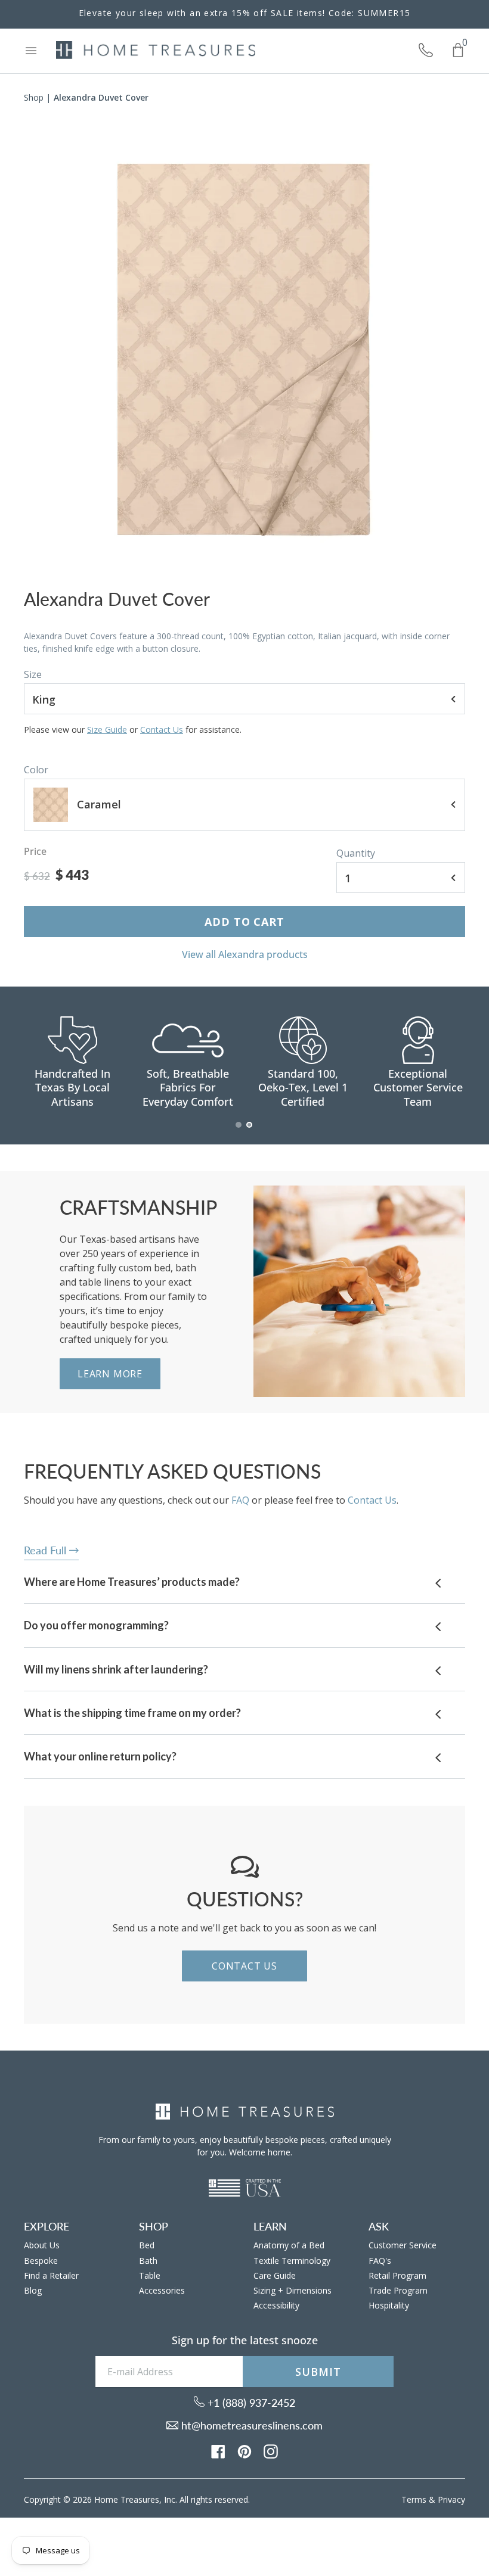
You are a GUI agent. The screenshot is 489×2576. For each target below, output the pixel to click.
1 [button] (239, 1131)
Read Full (47, 1550)
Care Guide (275, 2275)
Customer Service (403, 2245)
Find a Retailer (51, 2275)
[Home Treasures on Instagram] (271, 2450)
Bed (147, 2245)
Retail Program (397, 2275)
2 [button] (250, 1131)
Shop (34, 97)
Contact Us (162, 729)
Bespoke (41, 2261)
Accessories (162, 2290)
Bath (148, 2261)
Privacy (451, 2499)
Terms (414, 2499)
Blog (33, 2290)
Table (150, 2275)
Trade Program (398, 2290)
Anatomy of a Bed (289, 2245)
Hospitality (389, 2305)
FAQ (240, 1500)
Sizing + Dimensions (293, 2290)
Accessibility (276, 2305)
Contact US (244, 1966)
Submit (318, 2372)
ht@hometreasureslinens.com (250, 2425)
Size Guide (107, 729)
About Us (42, 2245)
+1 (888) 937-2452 (250, 2403)
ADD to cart (244, 922)
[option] (244, 350)
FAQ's (380, 2261)
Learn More (110, 1374)
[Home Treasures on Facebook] (218, 2450)
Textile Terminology (292, 2261)
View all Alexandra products (245, 954)
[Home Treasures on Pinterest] (244, 2450)
